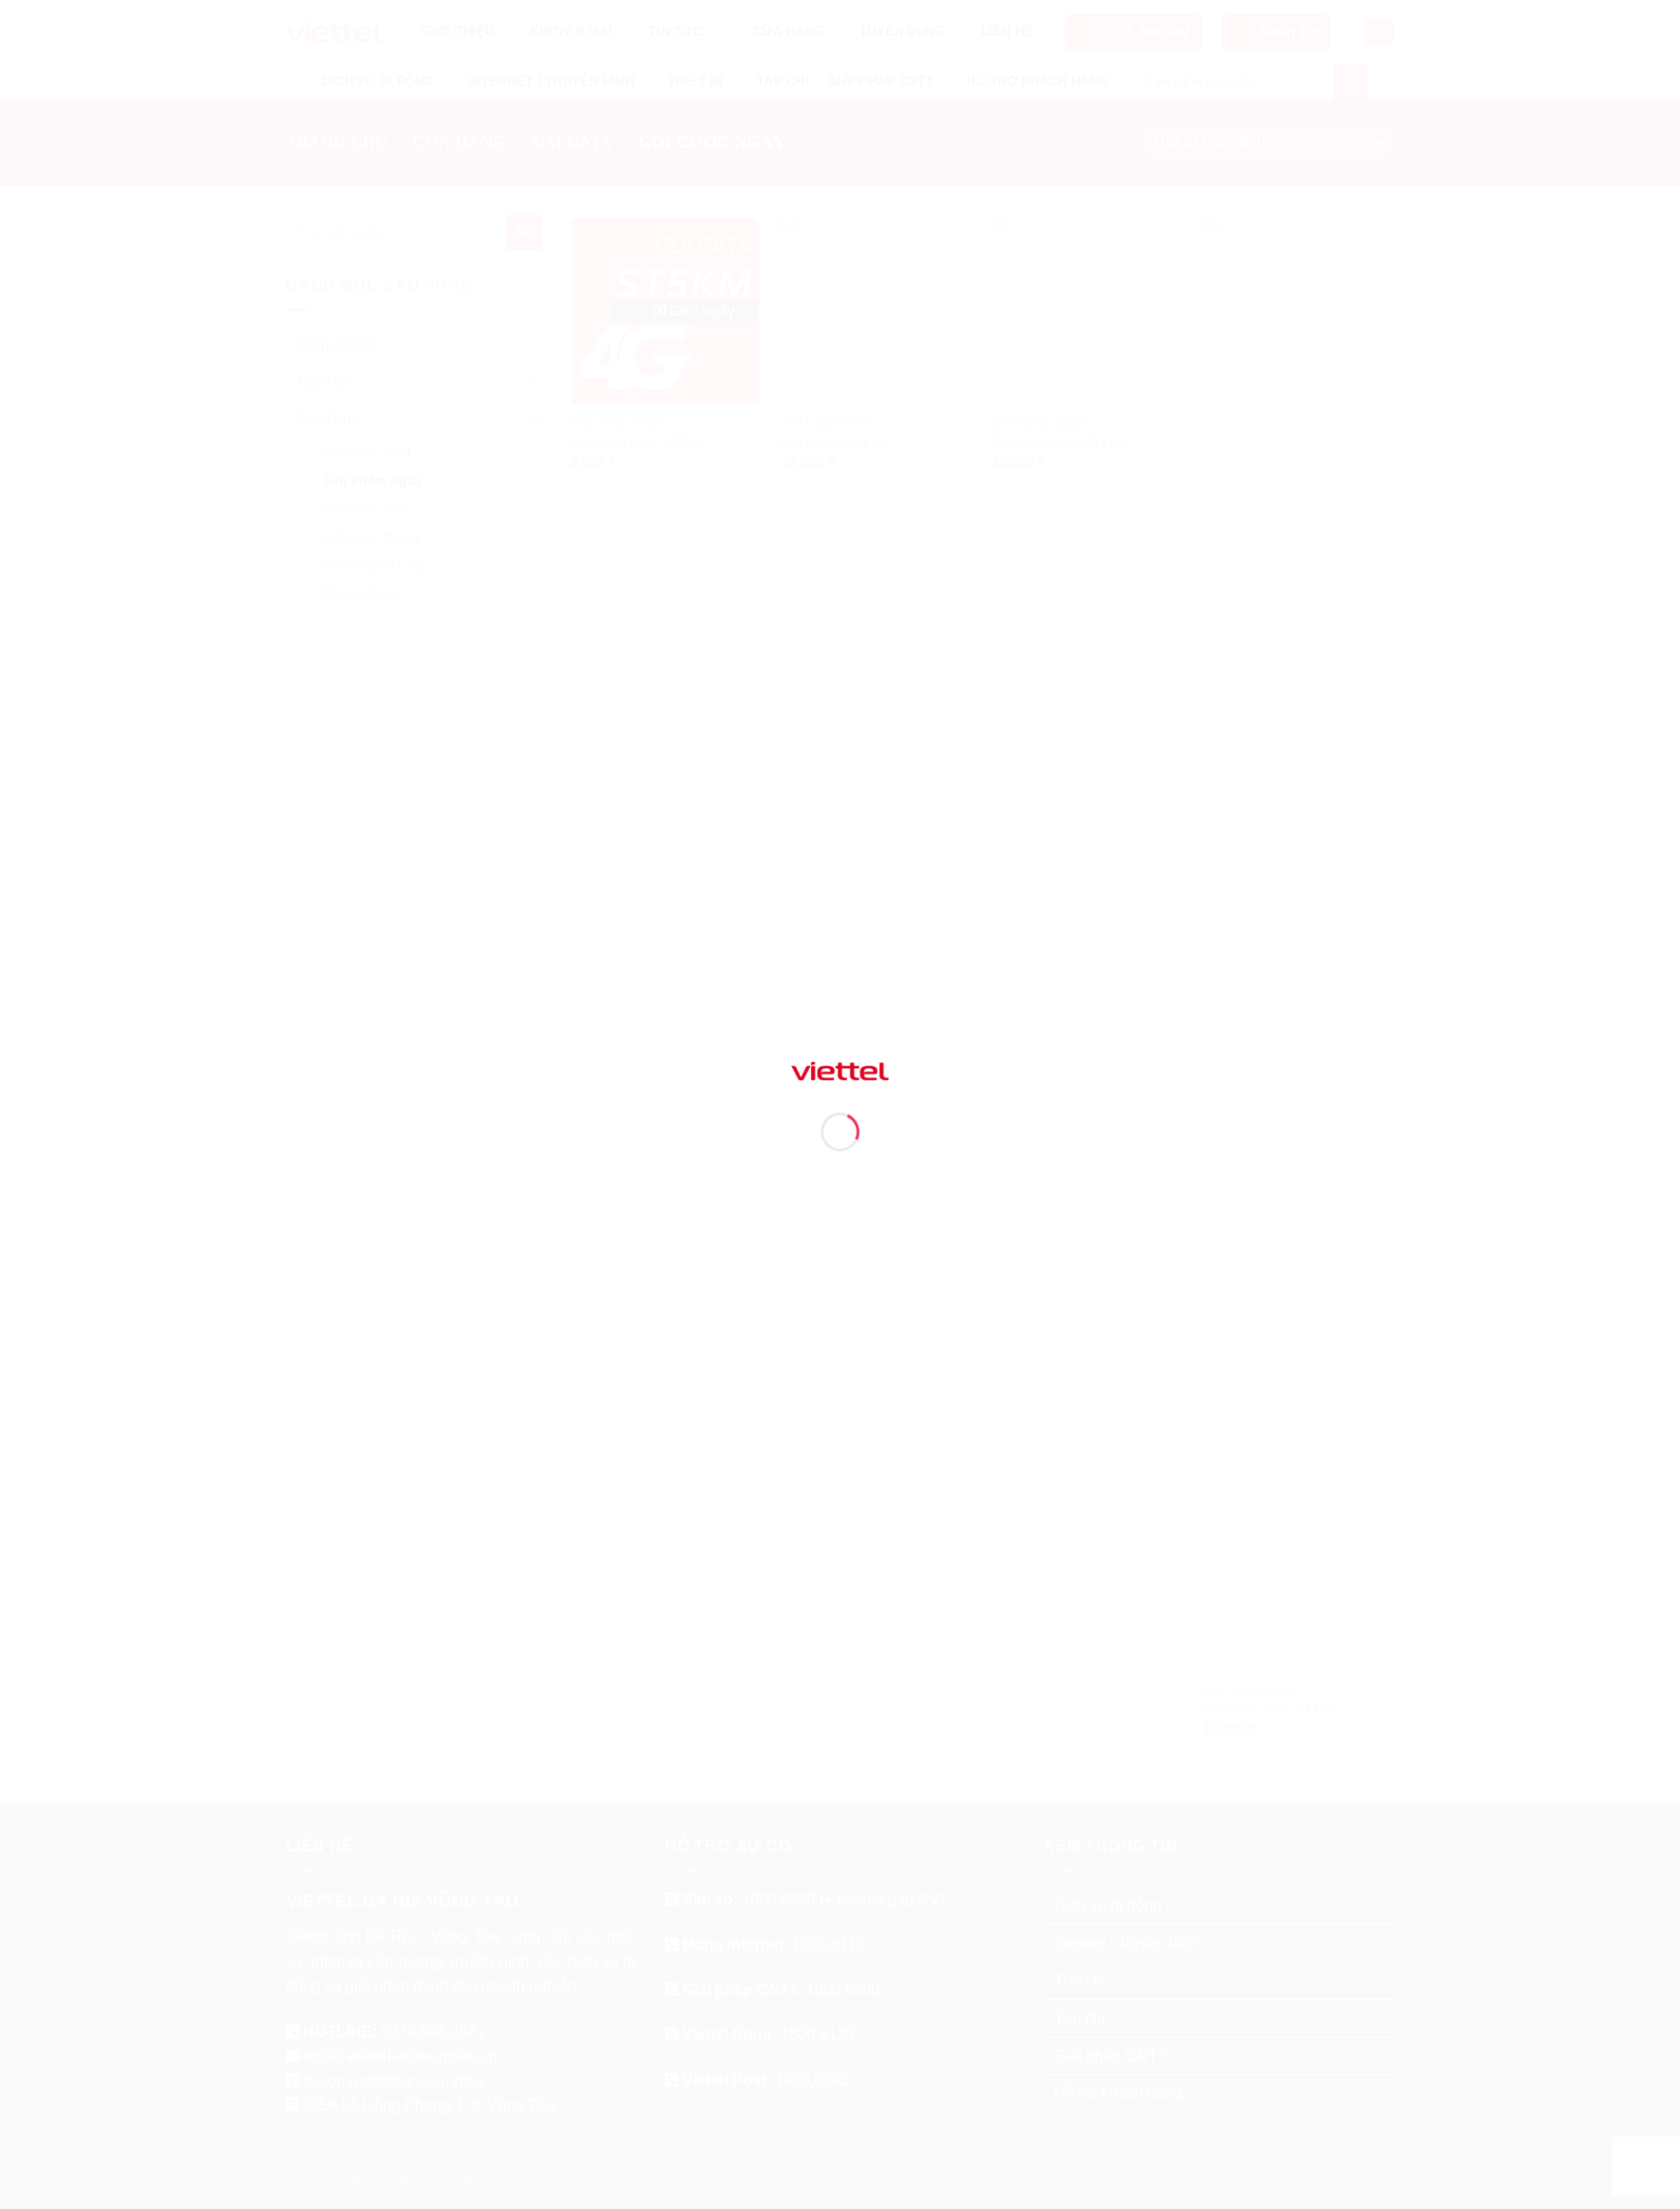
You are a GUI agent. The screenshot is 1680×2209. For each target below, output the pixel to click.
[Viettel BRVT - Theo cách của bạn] (840, 1070)
